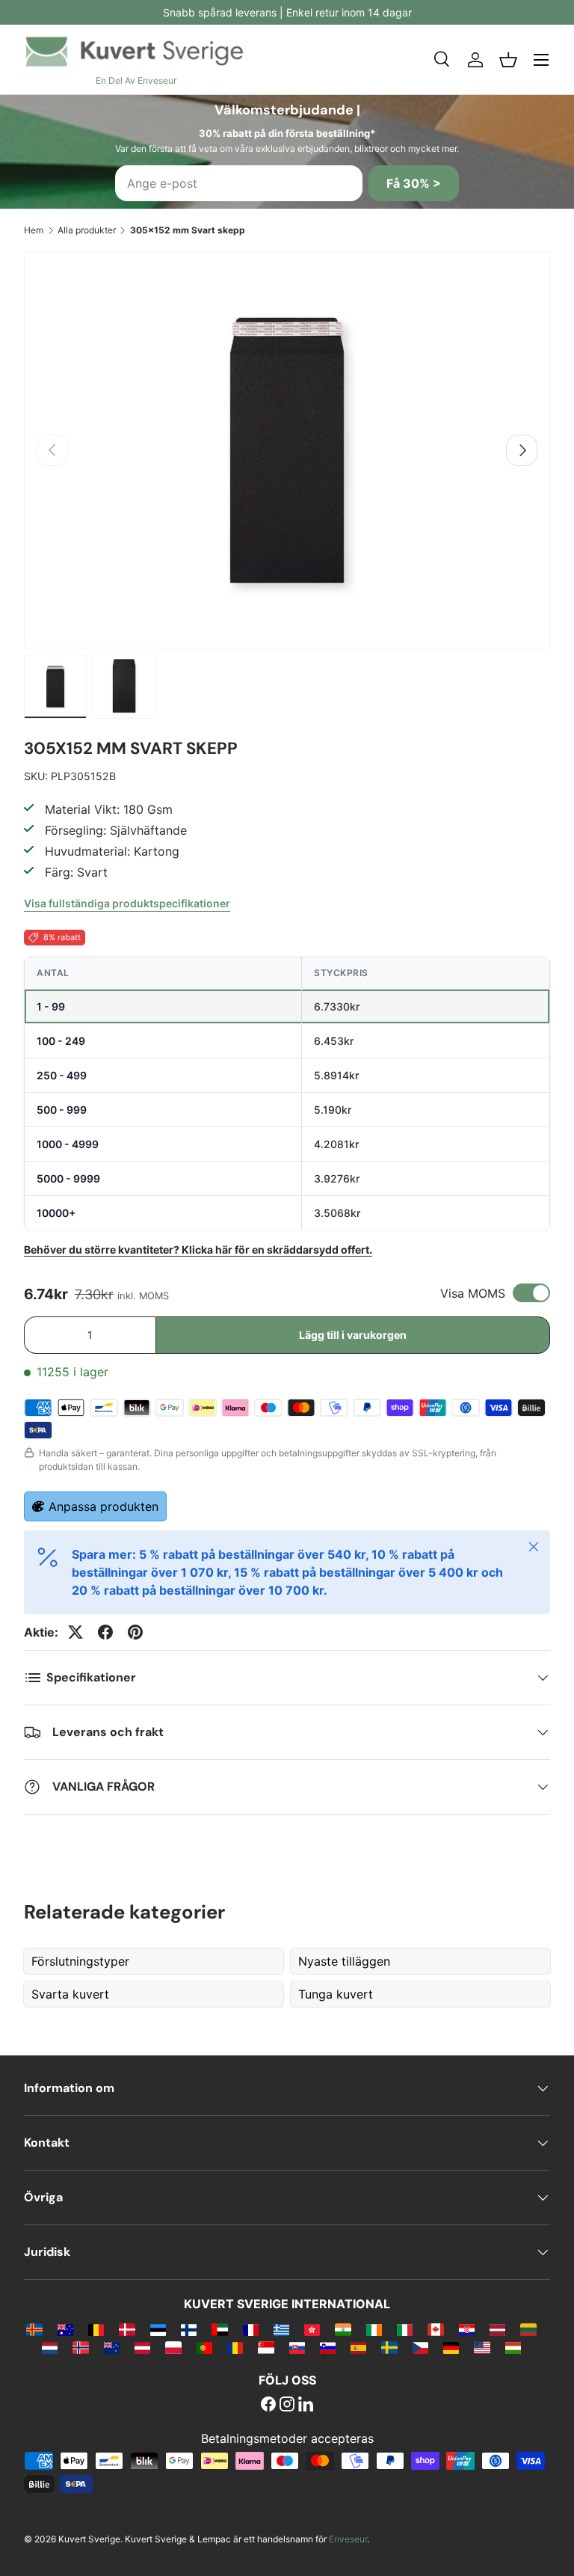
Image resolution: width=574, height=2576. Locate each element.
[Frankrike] (251, 2329)
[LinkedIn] (306, 2405)
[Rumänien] (235, 2347)
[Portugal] (204, 2347)
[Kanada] (435, 2329)
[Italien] (405, 2329)
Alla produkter (87, 230)
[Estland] (158, 2329)
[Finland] (189, 2329)
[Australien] (65, 2329)
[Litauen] (528, 2329)
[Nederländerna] (50, 2347)
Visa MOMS (473, 1293)
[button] (508, 60)
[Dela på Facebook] (105, 1632)
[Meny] (541, 60)
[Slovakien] (297, 2347)
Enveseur (348, 2539)
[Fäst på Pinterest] (135, 1632)
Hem (34, 230)
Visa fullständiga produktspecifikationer (127, 903)
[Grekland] (281, 2329)
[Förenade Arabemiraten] (219, 2329)
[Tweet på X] (75, 1632)
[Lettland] (497, 2329)
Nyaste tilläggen (344, 1961)
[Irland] (374, 2329)
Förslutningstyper (80, 1961)
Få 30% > (414, 183)
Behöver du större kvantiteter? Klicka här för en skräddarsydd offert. (198, 1249)
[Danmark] (127, 2329)
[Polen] (173, 2347)
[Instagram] (287, 2405)
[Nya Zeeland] (112, 2347)
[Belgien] (96, 2329)
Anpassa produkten (104, 1506)
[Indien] (343, 2329)
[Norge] (80, 2347)
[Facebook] (268, 2405)
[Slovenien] (328, 2347)
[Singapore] (266, 2347)
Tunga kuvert (336, 1994)
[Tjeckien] (420, 2347)
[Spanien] (358, 2347)
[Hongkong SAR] (312, 2329)
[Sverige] (389, 2347)
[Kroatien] (467, 2329)
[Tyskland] (451, 2347)
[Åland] (34, 2329)
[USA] (482, 2347)
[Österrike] (142, 2347)
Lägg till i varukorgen (353, 1335)
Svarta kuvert (70, 1994)
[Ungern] (513, 2347)
